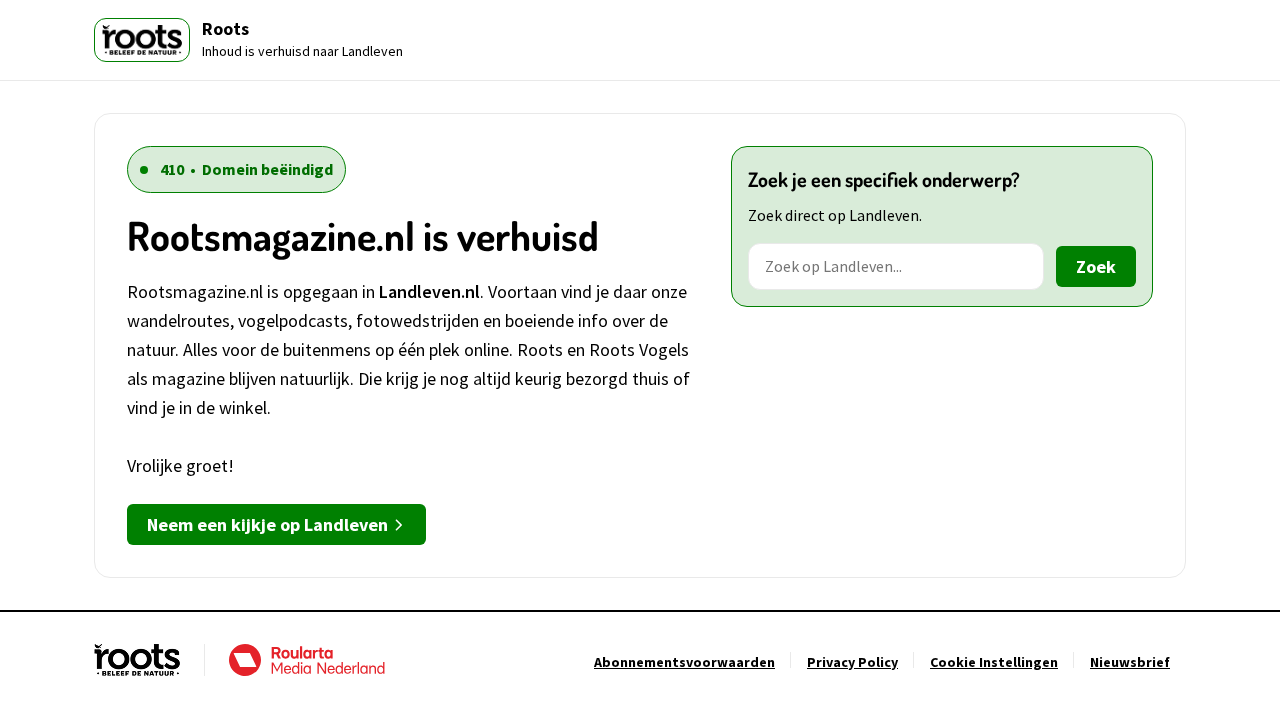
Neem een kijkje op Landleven (267, 524)
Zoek (1096, 266)
